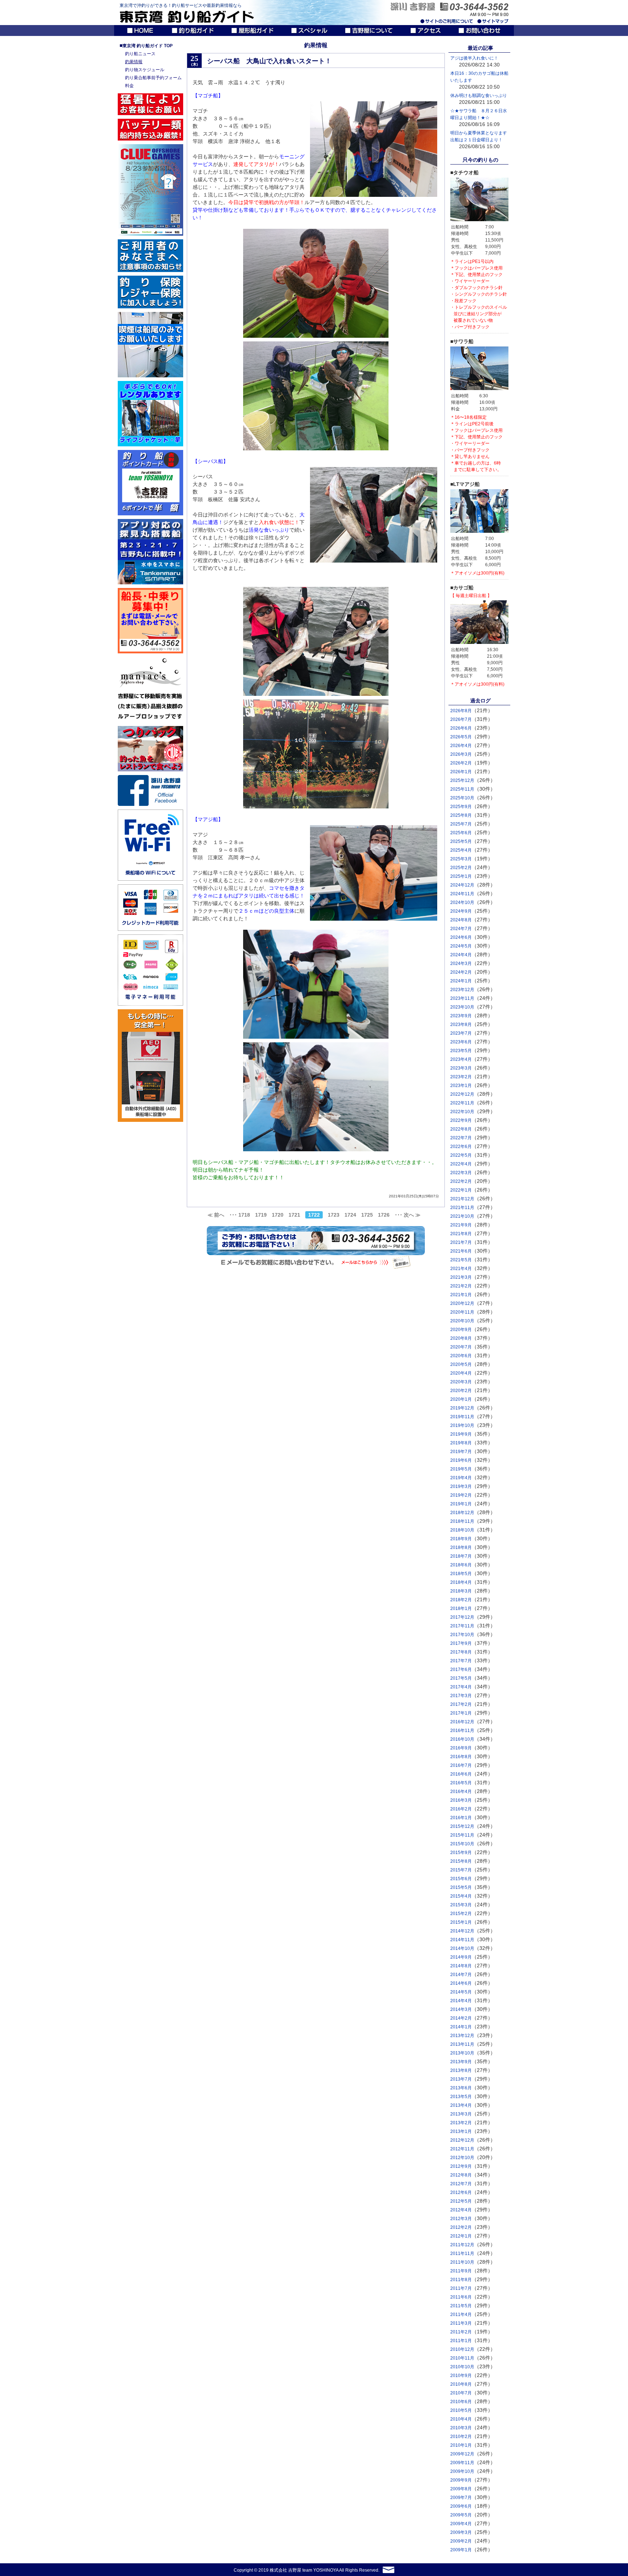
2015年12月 (462, 1826)
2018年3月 (461, 1591)
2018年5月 (461, 1574)
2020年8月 (461, 1338)
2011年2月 (461, 2332)
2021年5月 (461, 1260)
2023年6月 (461, 1042)
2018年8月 (461, 1547)
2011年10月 (462, 2262)
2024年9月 (461, 911)
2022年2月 (461, 1181)
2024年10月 (462, 902)
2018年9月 (461, 1539)
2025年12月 (462, 780)
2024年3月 (461, 964)
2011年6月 (461, 2297)
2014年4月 (461, 2001)
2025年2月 (461, 868)
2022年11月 (462, 1103)
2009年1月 (461, 2550)
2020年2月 (461, 1391)
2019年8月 (461, 1443)
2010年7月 (461, 2393)
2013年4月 (461, 2105)
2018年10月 (462, 1530)
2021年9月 (461, 1225)
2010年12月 (462, 2349)
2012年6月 (461, 2192)
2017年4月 (461, 1687)
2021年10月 (462, 1216)
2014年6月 (461, 1983)
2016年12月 (462, 1722)
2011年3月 (461, 2323)
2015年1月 (461, 1922)
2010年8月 (461, 2384)
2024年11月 (462, 894)
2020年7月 (461, 1347)
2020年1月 (461, 1399)
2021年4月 (461, 1269)
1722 (314, 1215)
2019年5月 (461, 1469)
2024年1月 (461, 981)
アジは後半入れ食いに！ (474, 58)
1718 (244, 1215)
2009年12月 (462, 2454)
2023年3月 (461, 1068)
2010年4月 (461, 2419)
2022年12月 (462, 1094)
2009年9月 (461, 2480)
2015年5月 (461, 1887)
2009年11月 (462, 2463)
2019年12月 (462, 1408)
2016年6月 (461, 1774)
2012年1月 (461, 2236)
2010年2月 (461, 2437)
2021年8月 (461, 1234)
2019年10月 (462, 1425)
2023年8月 (461, 1025)
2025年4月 (461, 850)
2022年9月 (461, 1120)
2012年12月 (462, 2140)
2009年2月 (461, 2541)
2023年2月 (461, 1077)
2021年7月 (461, 1242)
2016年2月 (461, 1809)
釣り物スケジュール (145, 70)
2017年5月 (461, 1678)
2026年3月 (461, 754)
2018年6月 (461, 1565)
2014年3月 (461, 2009)
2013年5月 (461, 2097)
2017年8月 (461, 1652)
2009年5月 (461, 2515)
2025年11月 (462, 789)
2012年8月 (461, 2175)
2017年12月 (462, 1617)
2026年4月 (461, 746)
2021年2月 (461, 1286)
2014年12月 (462, 1931)
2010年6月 (461, 2402)
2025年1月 (461, 876)
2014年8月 (461, 1966)
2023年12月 (462, 990)
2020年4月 (461, 1373)
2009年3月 (461, 2532)
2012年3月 (461, 2219)
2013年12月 (462, 2036)
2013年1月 (461, 2131)
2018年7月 (461, 1556)
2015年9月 (461, 1853)
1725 (367, 1215)
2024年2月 (461, 972)
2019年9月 (461, 1434)
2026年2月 (461, 763)
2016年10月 (462, 1739)
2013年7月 (461, 2079)
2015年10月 (462, 1844)
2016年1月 (461, 1818)
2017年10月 (462, 1635)
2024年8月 (461, 920)
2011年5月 (461, 2306)
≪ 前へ (216, 1215)
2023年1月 (461, 1086)
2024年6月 (461, 937)
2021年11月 (462, 1208)
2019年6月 (461, 1460)
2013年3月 (461, 2114)
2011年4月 (461, 2315)
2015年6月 (461, 1879)
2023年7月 (461, 1033)
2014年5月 (461, 1992)
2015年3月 (461, 1905)
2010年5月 (461, 2410)
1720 (278, 1215)
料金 (129, 86)
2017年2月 (461, 1704)
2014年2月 (461, 2018)
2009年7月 (461, 2498)
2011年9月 (461, 2271)
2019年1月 (461, 1504)
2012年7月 (461, 2184)
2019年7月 (461, 1452)
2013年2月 (461, 2123)
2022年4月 (461, 1164)
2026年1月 (461, 772)
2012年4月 (461, 2210)
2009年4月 (461, 2524)
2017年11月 (462, 1626)
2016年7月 (461, 1765)
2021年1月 (461, 1295)
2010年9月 (461, 2376)
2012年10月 (462, 2158)
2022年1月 (461, 1190)
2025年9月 (461, 807)
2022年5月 (461, 1155)
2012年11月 (462, 2149)
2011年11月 (462, 2254)
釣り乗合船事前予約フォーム (153, 78)
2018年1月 (461, 1609)
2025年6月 (461, 833)
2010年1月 (461, 2445)
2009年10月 (462, 2471)
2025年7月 (461, 824)
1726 (384, 1215)
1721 (294, 1215)
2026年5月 (461, 737)
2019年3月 (461, 1486)
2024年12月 (462, 885)
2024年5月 (461, 946)
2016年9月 (461, 1748)
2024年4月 (461, 955)
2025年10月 (462, 798)
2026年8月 (461, 711)
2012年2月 (461, 2227)
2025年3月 (461, 859)
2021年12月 (462, 1199)
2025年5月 (461, 841)
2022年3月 (461, 1173)
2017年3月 (461, 1696)
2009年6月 (461, 2506)
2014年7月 (461, 1975)
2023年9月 (461, 1016)
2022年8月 (461, 1129)
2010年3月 (461, 2428)
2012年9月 (461, 2166)
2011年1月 (461, 2341)
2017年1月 (461, 1713)
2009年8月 (461, 2489)
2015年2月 (461, 1914)
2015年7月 (461, 1870)
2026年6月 (461, 728)
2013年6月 (461, 2088)
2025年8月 (461, 815)
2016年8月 (461, 1757)
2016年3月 (461, 1800)
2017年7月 (461, 1661)
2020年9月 (461, 1330)
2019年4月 (461, 1478)
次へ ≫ (412, 1215)
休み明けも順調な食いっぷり (479, 96)
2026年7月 (461, 719)
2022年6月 (461, 1147)
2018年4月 (461, 1582)
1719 (261, 1215)
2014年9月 (461, 1957)
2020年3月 (461, 1382)
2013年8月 (461, 2070)
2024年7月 (461, 929)
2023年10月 (462, 1007)
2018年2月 (461, 1600)
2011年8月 (461, 2280)
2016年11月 (462, 1731)
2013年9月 (461, 2062)
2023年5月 (461, 1051)
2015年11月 (462, 1835)
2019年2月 (461, 1495)
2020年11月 (462, 1312)
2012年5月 (461, 2201)
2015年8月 (461, 1861)
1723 (334, 1215)
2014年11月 (462, 1940)
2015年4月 (461, 1896)
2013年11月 (462, 2044)
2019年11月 (462, 1417)
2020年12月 (462, 1303)
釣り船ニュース (140, 54)
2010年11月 (462, 2358)
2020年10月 (462, 1321)
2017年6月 (461, 1670)
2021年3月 (461, 1277)
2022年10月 (462, 1112)
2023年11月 (462, 998)
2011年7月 (461, 2288)
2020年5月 (461, 1364)
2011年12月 (462, 2245)
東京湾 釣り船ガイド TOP (146, 46)
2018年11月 (462, 1521)
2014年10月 (462, 1948)
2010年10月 (462, 2367)
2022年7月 (461, 1138)
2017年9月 (461, 1643)
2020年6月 (461, 1356)
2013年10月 (462, 2053)
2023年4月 (461, 1059)
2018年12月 (462, 1513)
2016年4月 (461, 1792)
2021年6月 (461, 1251)
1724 (350, 1215)
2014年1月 (461, 2027)
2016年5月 (461, 1783)
